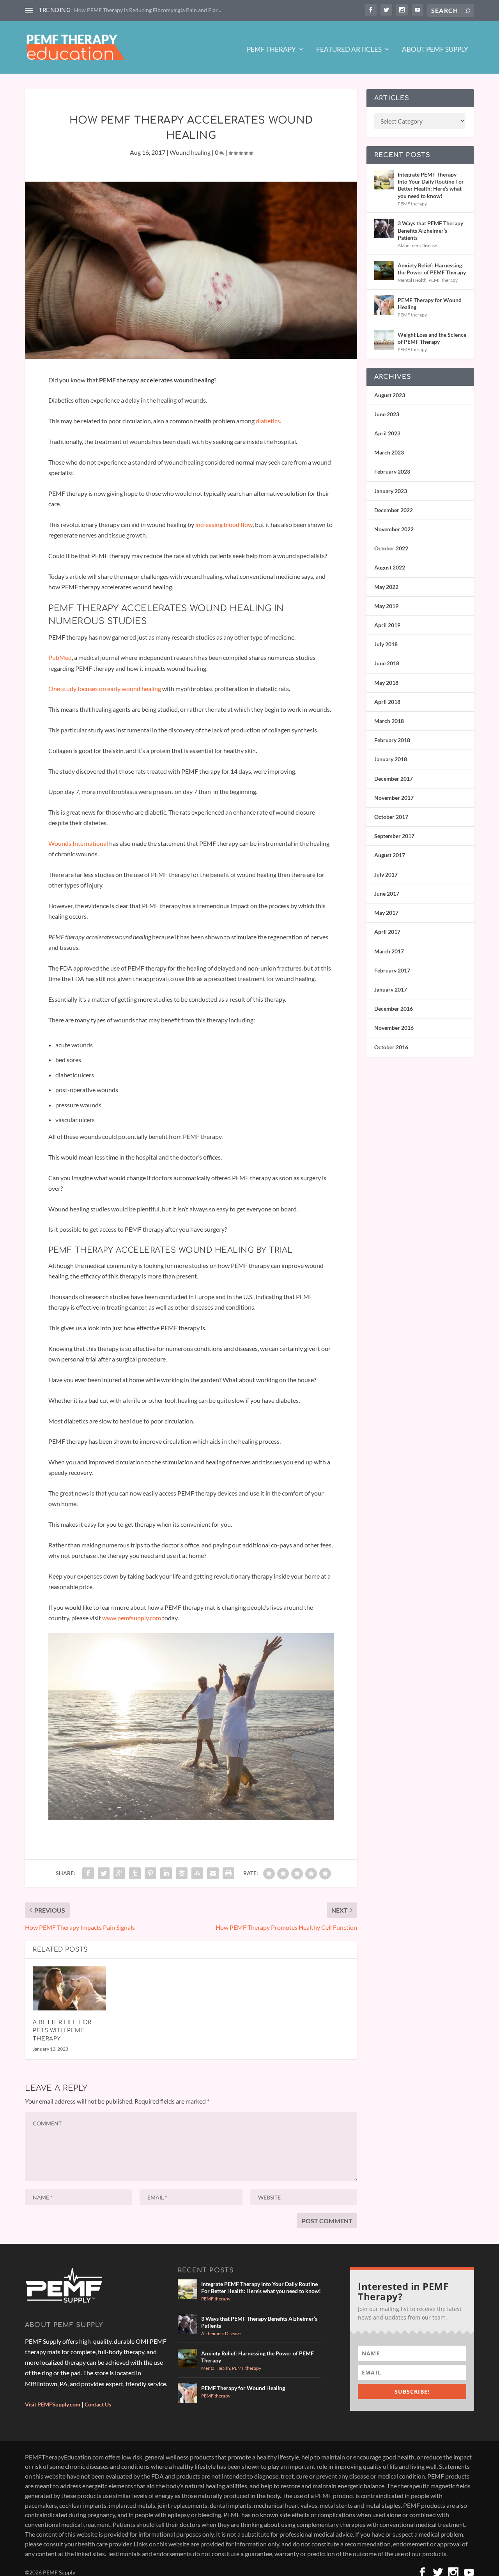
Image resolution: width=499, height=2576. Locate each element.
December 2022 (394, 510)
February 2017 (392, 970)
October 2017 (391, 817)
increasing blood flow (224, 524)
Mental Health (412, 280)
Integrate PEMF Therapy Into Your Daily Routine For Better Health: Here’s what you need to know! (431, 185)
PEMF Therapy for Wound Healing (430, 303)
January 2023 (391, 491)
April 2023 (387, 433)
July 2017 (386, 874)
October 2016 (391, 1047)
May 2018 (386, 683)
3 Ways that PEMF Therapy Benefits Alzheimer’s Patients (430, 230)
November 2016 (394, 1028)
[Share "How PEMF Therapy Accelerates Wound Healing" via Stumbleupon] (197, 1873)
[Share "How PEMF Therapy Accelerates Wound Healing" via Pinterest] (150, 1873)
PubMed (60, 657)
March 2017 (389, 951)
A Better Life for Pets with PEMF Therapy (62, 2031)
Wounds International (79, 843)
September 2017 (394, 836)
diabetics (268, 421)
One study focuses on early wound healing (105, 689)
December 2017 (394, 779)
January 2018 (391, 759)
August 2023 (390, 395)
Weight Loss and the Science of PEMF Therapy (432, 338)
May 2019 (386, 606)
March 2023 (389, 452)
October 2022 (391, 548)
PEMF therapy (412, 204)
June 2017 (387, 894)
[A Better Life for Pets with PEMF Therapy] (69, 1988)
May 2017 (386, 913)
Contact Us (98, 2404)
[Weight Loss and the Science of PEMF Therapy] (384, 340)
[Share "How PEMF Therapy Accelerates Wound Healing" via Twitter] (104, 1873)
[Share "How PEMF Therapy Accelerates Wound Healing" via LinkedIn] (166, 1873)
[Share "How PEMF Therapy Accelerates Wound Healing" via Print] (228, 1873)
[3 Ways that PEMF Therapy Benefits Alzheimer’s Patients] (384, 228)
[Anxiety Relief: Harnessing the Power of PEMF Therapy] (384, 271)
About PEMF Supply (435, 50)
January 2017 (391, 989)
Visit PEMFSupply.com (53, 2404)
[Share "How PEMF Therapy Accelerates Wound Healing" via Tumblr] (135, 1873)
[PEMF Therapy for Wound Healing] (384, 305)
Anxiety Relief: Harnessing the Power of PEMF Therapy (432, 269)
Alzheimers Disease (417, 245)
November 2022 (394, 529)
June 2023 (387, 414)
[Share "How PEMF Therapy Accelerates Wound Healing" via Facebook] (88, 1873)
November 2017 (394, 798)
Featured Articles (349, 50)
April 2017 (387, 932)
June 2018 (387, 663)
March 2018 (389, 721)
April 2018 (387, 702)
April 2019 (387, 625)
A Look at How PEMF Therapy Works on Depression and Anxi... (150, 10)
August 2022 (390, 567)
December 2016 (394, 1009)
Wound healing (190, 152)
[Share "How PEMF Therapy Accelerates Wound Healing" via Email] (213, 1873)
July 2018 (386, 644)
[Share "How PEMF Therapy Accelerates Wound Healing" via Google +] (119, 1873)
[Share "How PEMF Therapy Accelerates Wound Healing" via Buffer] (182, 1873)
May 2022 (386, 587)
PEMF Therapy (271, 50)
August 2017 (390, 855)
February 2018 (392, 740)
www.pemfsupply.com (131, 1618)
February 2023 (392, 471)
